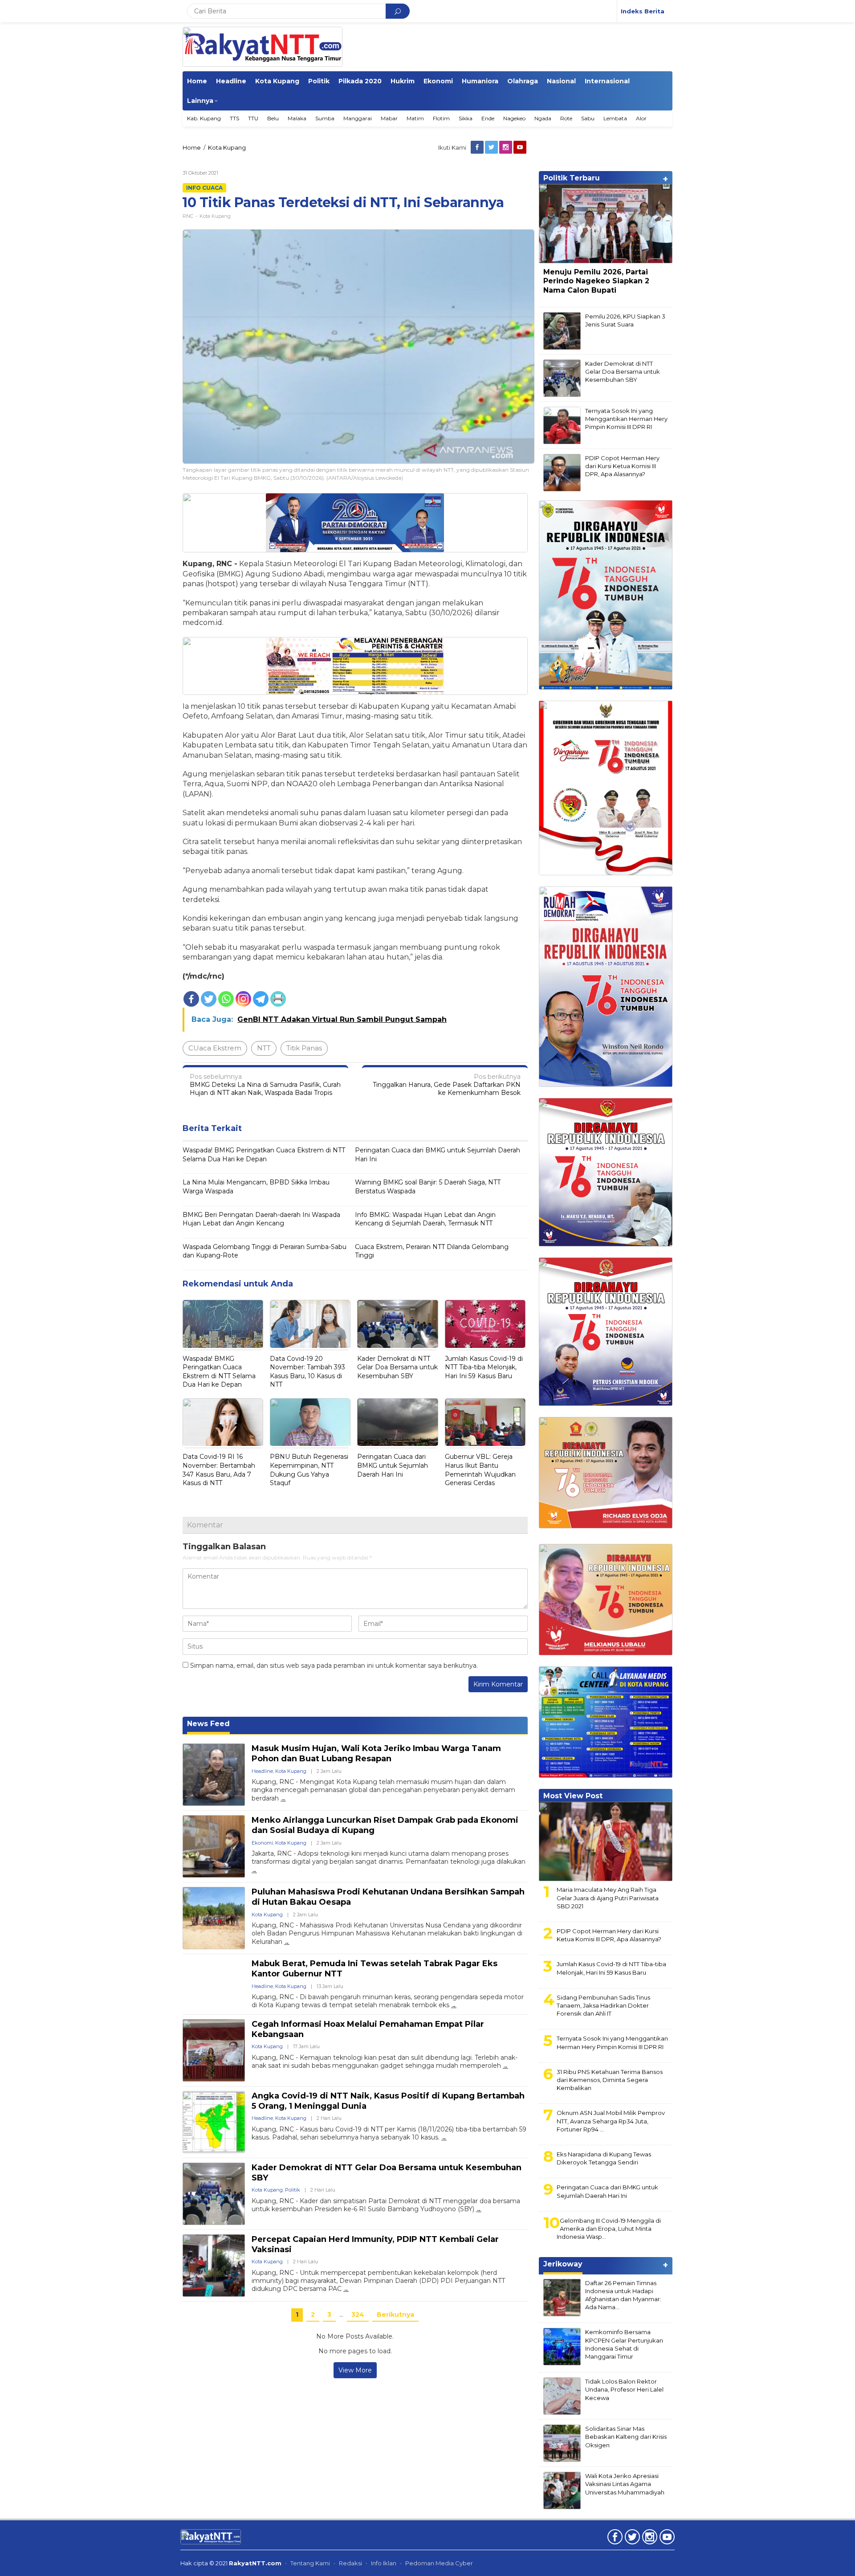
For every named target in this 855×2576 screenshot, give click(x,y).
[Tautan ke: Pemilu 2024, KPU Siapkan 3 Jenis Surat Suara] (562, 331)
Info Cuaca (204, 188)
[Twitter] (492, 147)
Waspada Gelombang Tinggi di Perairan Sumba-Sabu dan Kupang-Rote (265, 1251)
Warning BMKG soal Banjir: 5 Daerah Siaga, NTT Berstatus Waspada (428, 1187)
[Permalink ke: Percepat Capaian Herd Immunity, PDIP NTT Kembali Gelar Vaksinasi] (214, 2266)
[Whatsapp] (226, 999)
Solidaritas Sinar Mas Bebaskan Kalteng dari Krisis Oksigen (626, 2437)
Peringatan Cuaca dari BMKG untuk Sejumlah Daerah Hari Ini (438, 1155)
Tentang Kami (310, 2563)
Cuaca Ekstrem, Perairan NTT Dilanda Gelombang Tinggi (432, 1251)
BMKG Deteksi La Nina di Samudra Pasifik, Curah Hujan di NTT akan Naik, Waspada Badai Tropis (265, 1085)
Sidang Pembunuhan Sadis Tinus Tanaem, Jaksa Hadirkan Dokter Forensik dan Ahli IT (603, 2005)
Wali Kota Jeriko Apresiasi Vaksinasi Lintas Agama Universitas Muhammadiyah (625, 2484)
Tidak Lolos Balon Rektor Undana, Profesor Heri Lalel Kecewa (624, 2389)
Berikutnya (395, 2315)
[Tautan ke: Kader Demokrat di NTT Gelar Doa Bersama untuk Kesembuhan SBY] (562, 378)
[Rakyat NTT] (263, 47)
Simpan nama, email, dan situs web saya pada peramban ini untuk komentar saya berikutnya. (334, 1666)
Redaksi (350, 2563)
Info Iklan (384, 2563)
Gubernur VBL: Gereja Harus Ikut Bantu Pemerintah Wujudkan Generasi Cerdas (480, 1470)
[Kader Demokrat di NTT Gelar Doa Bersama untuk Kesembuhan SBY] (479, 2209)
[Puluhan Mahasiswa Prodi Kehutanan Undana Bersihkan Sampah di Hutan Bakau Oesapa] (287, 1942)
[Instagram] (506, 147)
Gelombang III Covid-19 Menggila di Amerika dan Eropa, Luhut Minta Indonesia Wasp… (609, 2229)
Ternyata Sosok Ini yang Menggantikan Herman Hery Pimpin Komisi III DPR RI (626, 419)
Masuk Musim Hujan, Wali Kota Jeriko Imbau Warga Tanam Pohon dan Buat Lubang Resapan (376, 1753)
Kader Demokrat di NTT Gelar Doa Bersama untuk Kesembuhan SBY (397, 1367)
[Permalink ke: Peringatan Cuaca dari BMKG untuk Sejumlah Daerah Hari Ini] (397, 1423)
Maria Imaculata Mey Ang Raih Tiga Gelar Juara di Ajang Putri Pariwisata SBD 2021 (608, 1898)
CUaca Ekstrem (215, 1048)
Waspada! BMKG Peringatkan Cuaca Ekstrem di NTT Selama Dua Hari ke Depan (264, 1155)
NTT (264, 1048)
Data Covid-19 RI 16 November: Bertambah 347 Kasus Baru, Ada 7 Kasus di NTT (219, 1470)
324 (358, 2315)
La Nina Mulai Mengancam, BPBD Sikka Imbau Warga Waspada (256, 1187)
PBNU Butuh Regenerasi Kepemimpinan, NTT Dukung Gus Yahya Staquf (309, 1470)
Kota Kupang (215, 216)
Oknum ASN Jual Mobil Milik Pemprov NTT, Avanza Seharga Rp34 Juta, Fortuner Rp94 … (611, 2121)
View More (355, 2370)
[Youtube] (521, 147)
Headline (262, 1771)
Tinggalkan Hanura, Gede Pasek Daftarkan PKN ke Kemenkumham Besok (447, 1085)
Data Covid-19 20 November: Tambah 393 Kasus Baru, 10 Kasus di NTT (307, 1372)
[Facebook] (478, 147)
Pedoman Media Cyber (439, 2563)
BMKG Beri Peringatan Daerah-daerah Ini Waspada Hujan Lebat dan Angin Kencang (261, 1219)
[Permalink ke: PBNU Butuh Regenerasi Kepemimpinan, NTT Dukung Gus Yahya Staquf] (310, 1423)
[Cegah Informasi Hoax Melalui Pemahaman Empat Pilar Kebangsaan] (505, 2066)
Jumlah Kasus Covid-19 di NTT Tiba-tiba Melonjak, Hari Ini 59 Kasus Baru (484, 1367)
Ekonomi (262, 1843)
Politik (293, 2190)
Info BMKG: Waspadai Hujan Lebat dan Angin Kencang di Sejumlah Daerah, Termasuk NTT (425, 1219)
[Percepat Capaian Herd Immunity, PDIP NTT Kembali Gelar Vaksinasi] (346, 2289)
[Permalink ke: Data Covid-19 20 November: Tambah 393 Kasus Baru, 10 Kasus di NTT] (310, 1325)
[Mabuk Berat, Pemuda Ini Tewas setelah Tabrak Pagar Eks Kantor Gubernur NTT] (454, 2005)
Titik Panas (304, 1048)
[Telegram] (261, 999)
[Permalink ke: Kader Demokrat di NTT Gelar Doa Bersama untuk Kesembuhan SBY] (397, 1325)
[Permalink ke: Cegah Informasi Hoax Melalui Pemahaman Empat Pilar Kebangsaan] (214, 2050)
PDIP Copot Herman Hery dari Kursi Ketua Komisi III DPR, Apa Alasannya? (622, 466)
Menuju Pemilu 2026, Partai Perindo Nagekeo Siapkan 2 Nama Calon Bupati (596, 281)
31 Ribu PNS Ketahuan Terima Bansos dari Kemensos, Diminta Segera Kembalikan (610, 2080)
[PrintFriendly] (278, 999)
